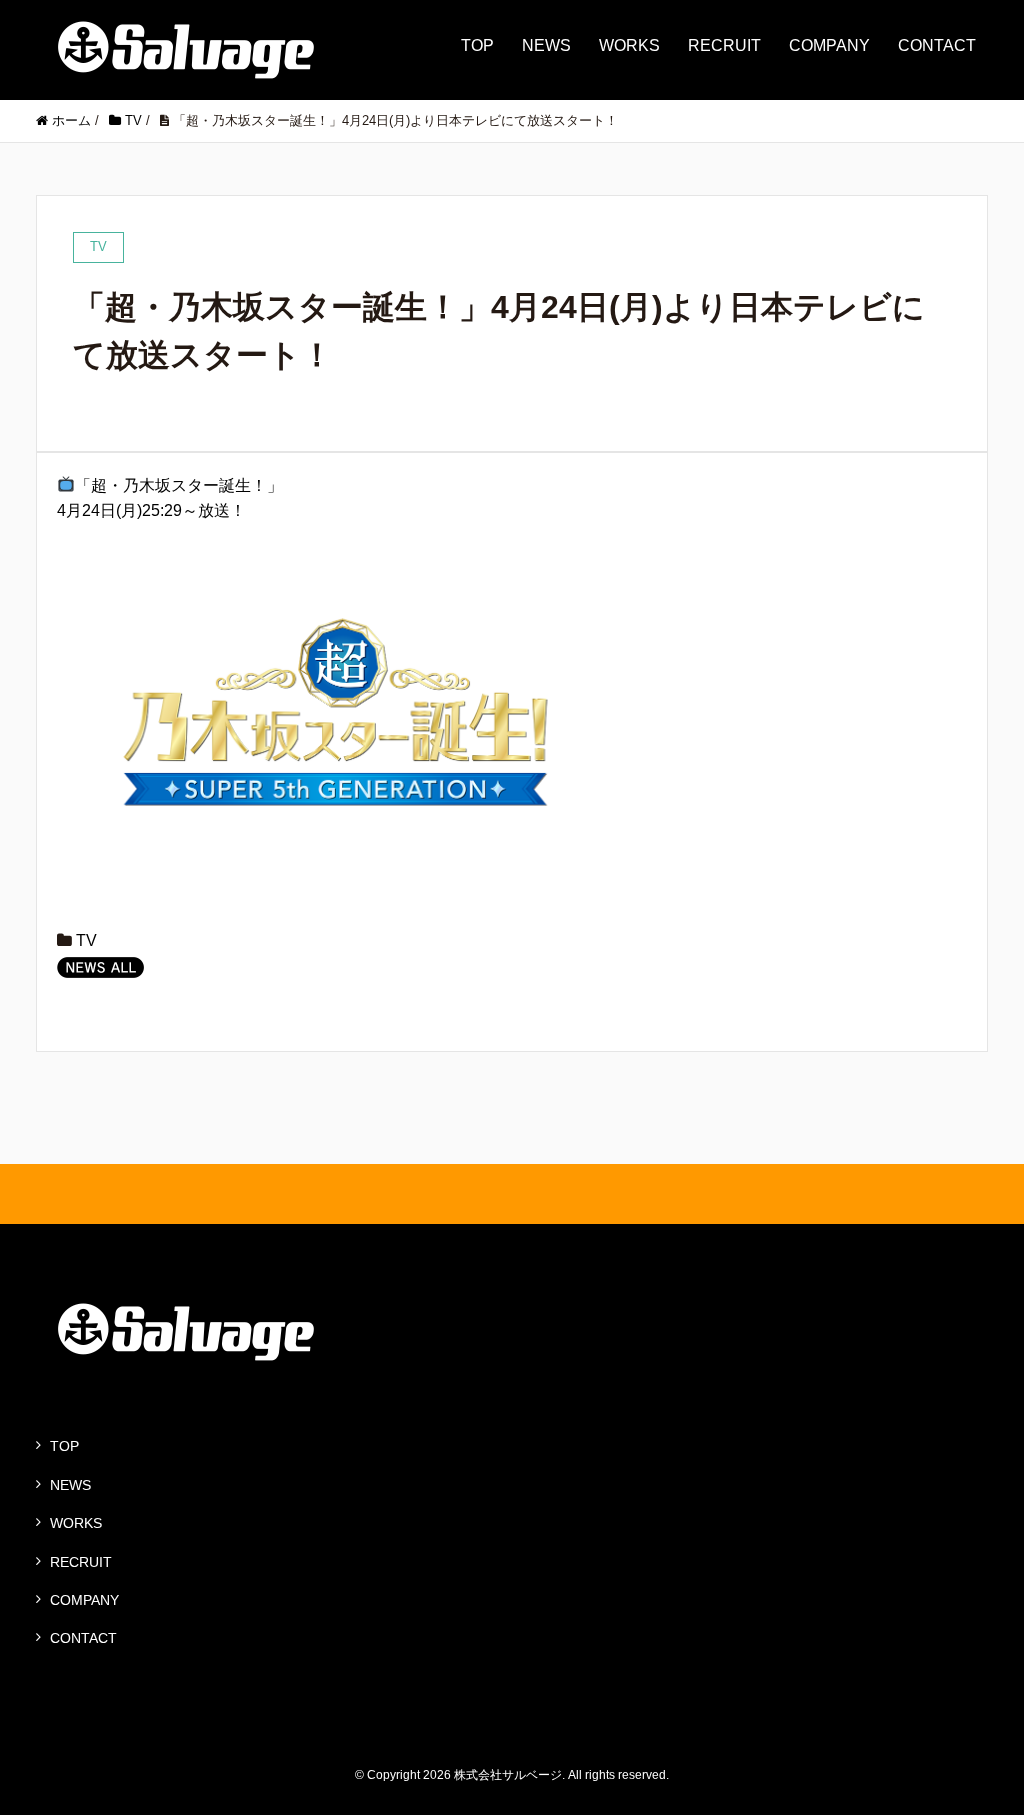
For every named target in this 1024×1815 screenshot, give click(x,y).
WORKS (629, 45)
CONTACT (937, 45)
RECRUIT (724, 45)
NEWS (546, 45)
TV (86, 940)
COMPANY (829, 45)
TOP (477, 45)
